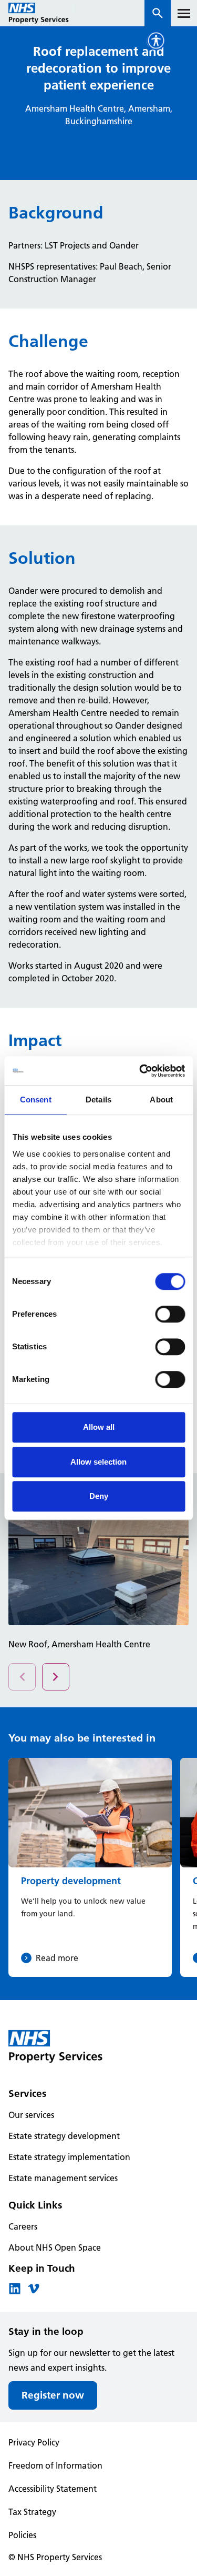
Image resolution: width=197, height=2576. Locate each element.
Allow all (99, 1427)
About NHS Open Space (55, 2247)
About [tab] (161, 1100)
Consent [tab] (36, 1100)
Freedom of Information (55, 2465)
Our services (31, 2115)
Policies (22, 2535)
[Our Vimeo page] (34, 2292)
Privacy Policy (34, 2442)
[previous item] (56, 1677)
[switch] (170, 1314)
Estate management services (63, 2178)
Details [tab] (98, 1100)
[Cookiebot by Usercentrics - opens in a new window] (140, 1071)
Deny (99, 1496)
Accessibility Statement (53, 2489)
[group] (90, 1867)
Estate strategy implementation (69, 2157)
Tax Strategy (32, 2512)
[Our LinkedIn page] (15, 2292)
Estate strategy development (64, 2136)
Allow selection (98, 1462)
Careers (23, 2226)
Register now (53, 2395)
